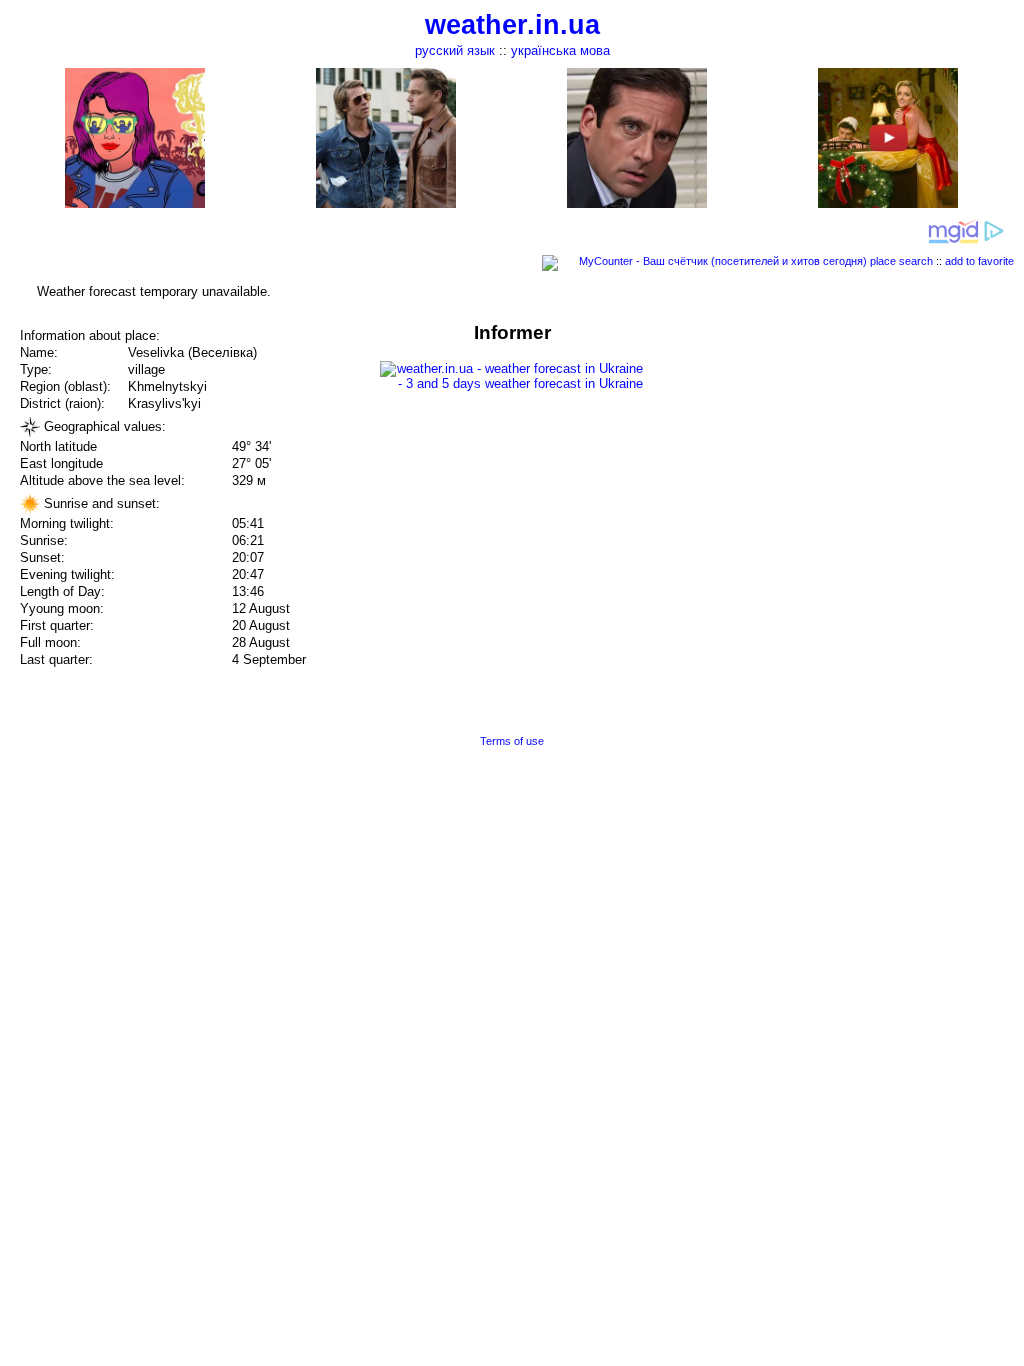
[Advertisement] (822, 462)
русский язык (455, 50)
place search (901, 261)
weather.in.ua (512, 25)
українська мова (560, 50)
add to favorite (979, 261)
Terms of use (512, 741)
